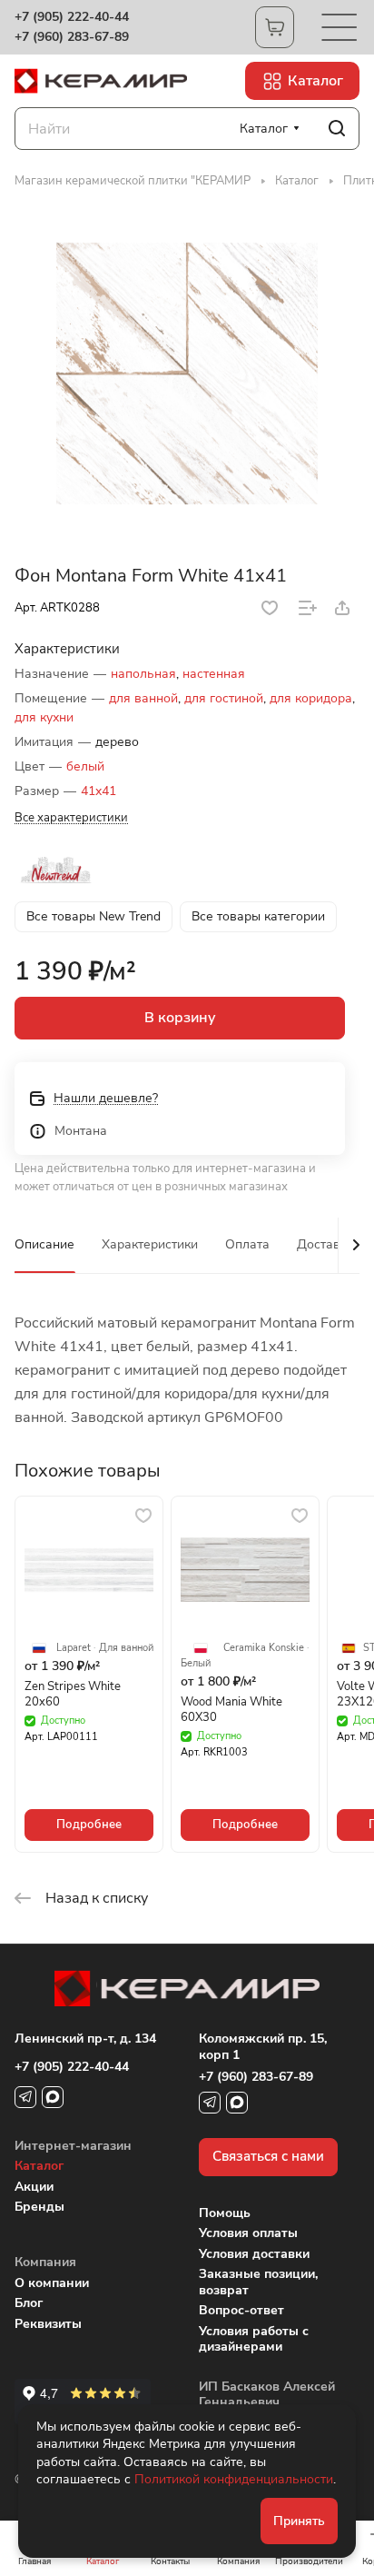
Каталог (39, 2166)
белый (85, 766)
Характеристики (150, 1244)
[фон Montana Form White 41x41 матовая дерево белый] (187, 373)
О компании (52, 2283)
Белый (196, 1664)
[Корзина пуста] (275, 27)
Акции (34, 2187)
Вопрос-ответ (241, 2310)
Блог (29, 2303)
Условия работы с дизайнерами (254, 2339)
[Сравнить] (308, 608)
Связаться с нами (268, 2156)
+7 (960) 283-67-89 (72, 37)
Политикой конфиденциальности (234, 2479)
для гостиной (224, 698)
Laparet (74, 1648)
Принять (299, 2521)
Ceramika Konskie (264, 1648)
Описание (44, 1244)
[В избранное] (270, 608)
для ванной (143, 698)
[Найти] (337, 129)
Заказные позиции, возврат (258, 2282)
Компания (45, 2262)
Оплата (247, 1244)
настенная (214, 674)
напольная (143, 674)
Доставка (325, 1244)
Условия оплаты (248, 2233)
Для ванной (126, 1648)
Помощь (225, 2213)
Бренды (39, 2207)
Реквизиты (48, 2324)
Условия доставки (254, 2254)
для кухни (44, 717)
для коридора (311, 698)
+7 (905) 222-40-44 (72, 17)
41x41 (98, 791)
